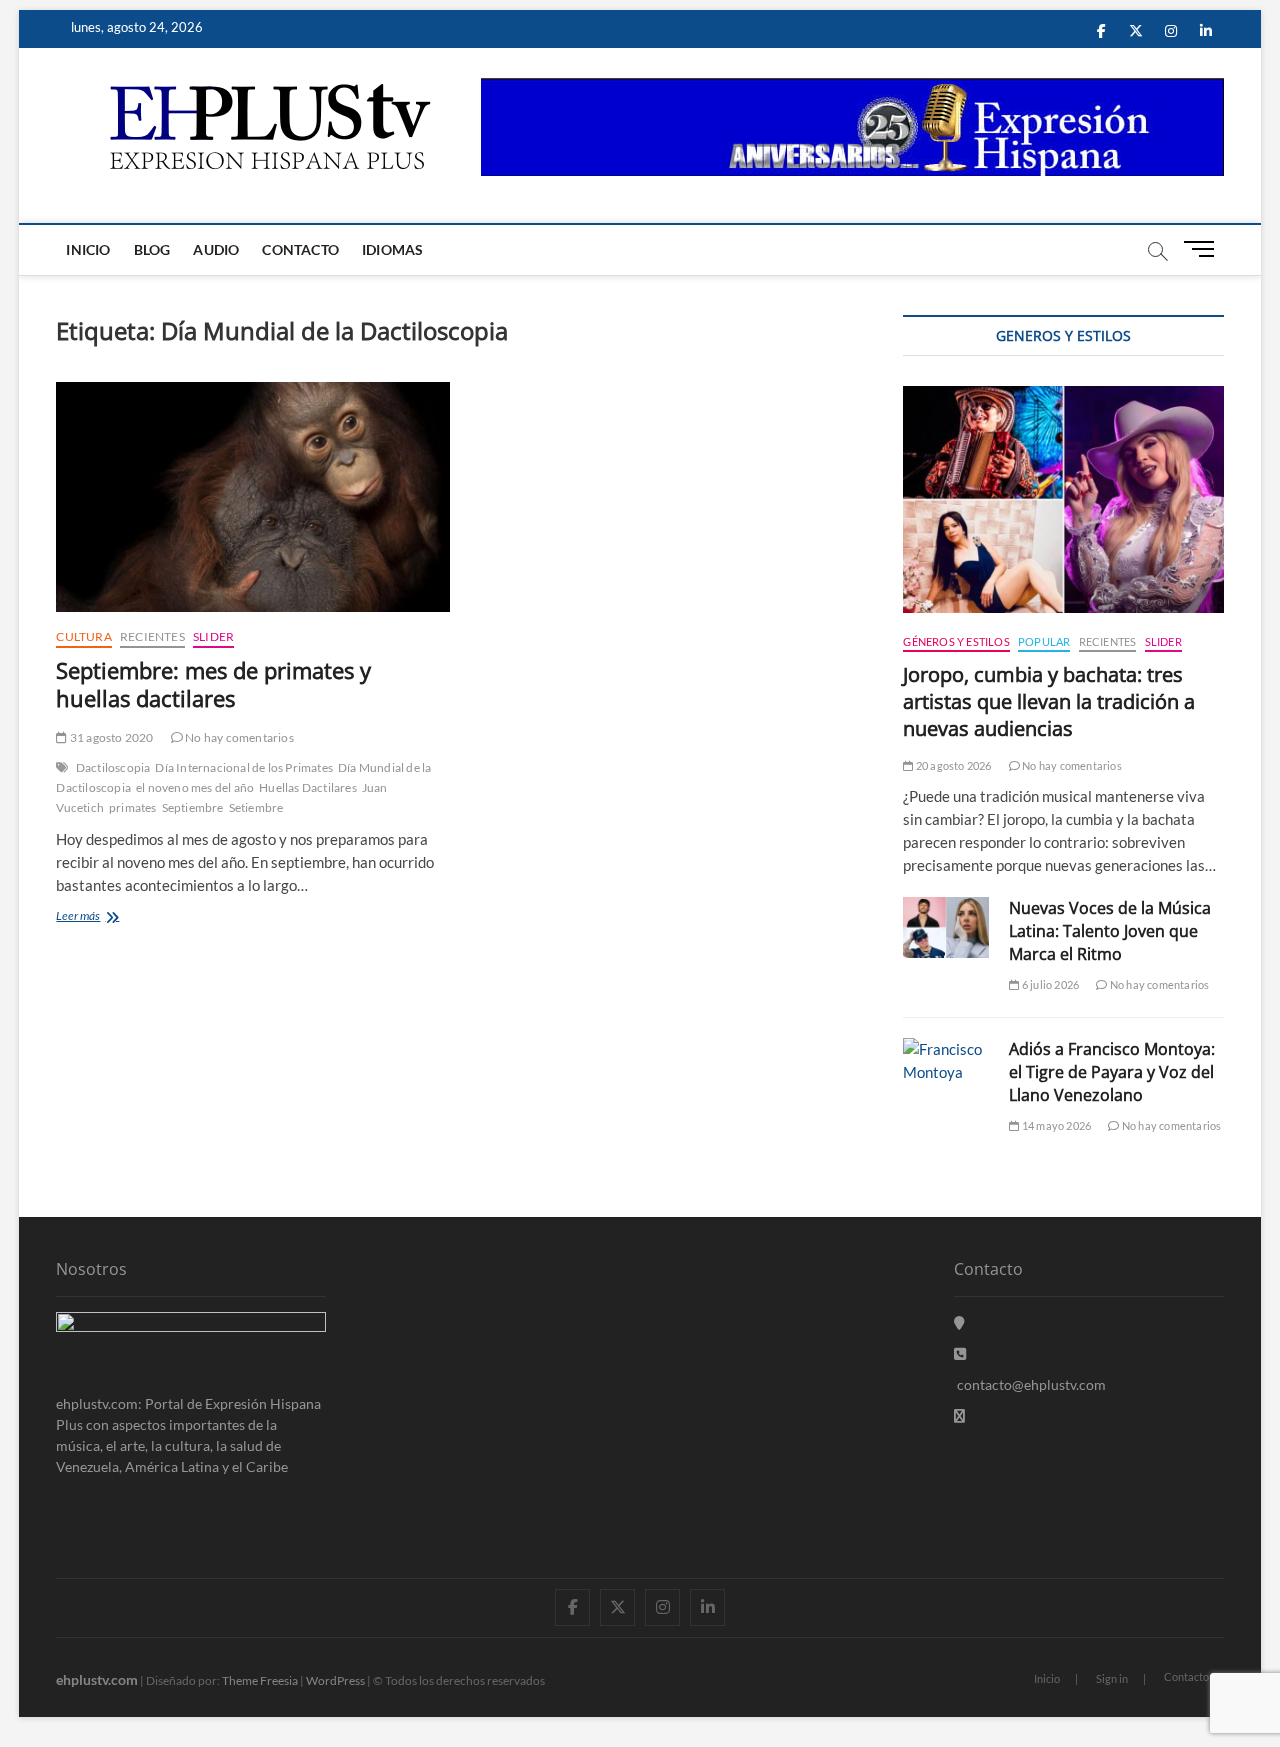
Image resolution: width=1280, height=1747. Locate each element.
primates (133, 807)
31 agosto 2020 (110, 737)
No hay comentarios (238, 737)
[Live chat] (959, 1415)
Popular (1044, 641)
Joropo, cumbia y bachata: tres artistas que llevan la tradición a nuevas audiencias (1049, 701)
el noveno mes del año (195, 787)
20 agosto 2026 (952, 765)
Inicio (88, 249)
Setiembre (256, 807)
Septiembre (193, 807)
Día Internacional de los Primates (244, 767)
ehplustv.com (97, 1679)
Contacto (300, 249)
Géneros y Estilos (956, 641)
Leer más (107, 917)
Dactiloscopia (113, 767)
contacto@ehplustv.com (1031, 1384)
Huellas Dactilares (308, 787)
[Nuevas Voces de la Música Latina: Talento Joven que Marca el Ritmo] (946, 927)
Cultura (83, 636)
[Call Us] (960, 1353)
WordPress (335, 1680)
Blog (152, 249)
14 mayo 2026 (1055, 1125)
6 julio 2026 (1049, 984)
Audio (216, 249)
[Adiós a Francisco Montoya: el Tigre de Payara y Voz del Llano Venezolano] (946, 1061)
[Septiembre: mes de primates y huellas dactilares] (252, 497)
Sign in (1112, 1678)
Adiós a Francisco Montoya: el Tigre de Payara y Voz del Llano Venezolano (1112, 1072)
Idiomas (392, 249)
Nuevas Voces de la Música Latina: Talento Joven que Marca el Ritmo (1110, 931)
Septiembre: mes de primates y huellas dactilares (213, 684)
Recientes (152, 636)
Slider (213, 636)
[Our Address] (959, 1322)
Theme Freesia (260, 1680)
